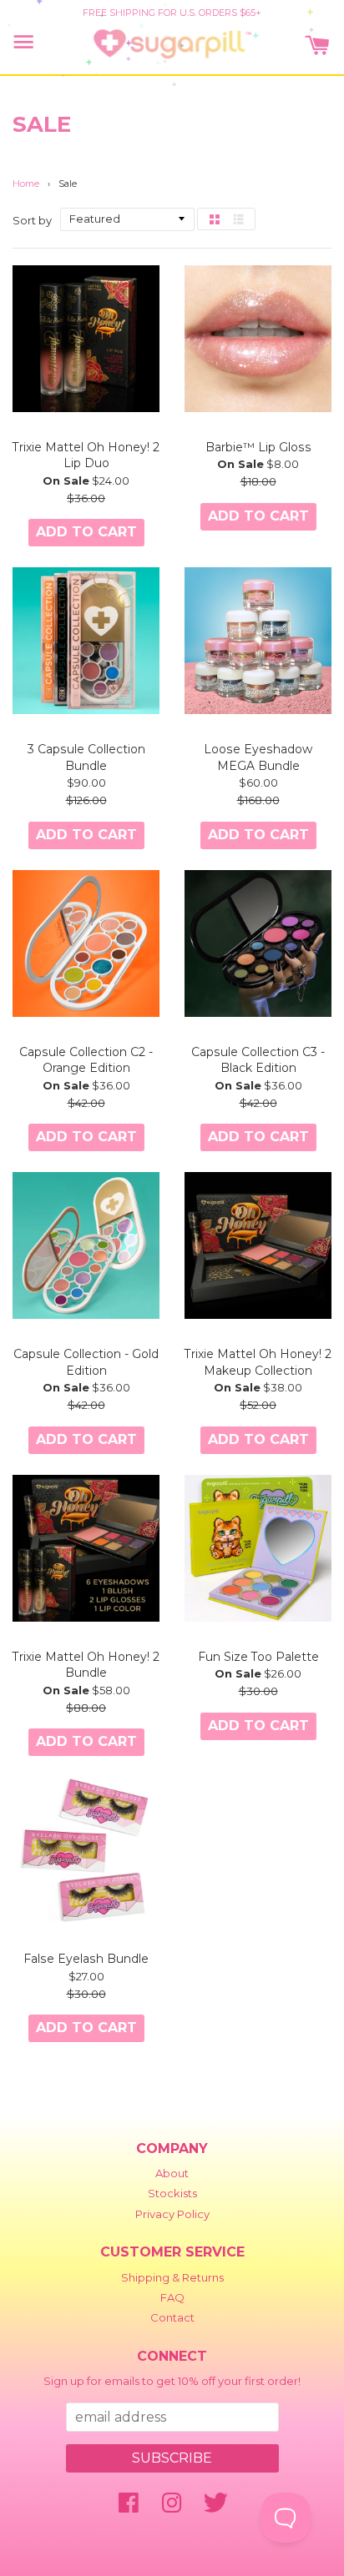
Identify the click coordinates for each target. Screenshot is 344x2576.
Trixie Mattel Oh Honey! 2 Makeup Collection (258, 1362)
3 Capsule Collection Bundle (86, 757)
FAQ (172, 2297)
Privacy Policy (172, 2214)
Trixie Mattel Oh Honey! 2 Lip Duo (86, 455)
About (172, 2173)
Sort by (32, 220)
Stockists (172, 2193)
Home (26, 184)
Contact (172, 2317)
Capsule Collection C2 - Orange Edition (86, 1060)
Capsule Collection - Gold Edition (86, 1362)
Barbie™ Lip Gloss (258, 447)
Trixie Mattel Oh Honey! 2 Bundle (86, 1665)
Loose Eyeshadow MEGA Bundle (258, 757)
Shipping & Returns (172, 2277)
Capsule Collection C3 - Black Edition (258, 1060)
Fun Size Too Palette (258, 1657)
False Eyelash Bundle (86, 1959)
